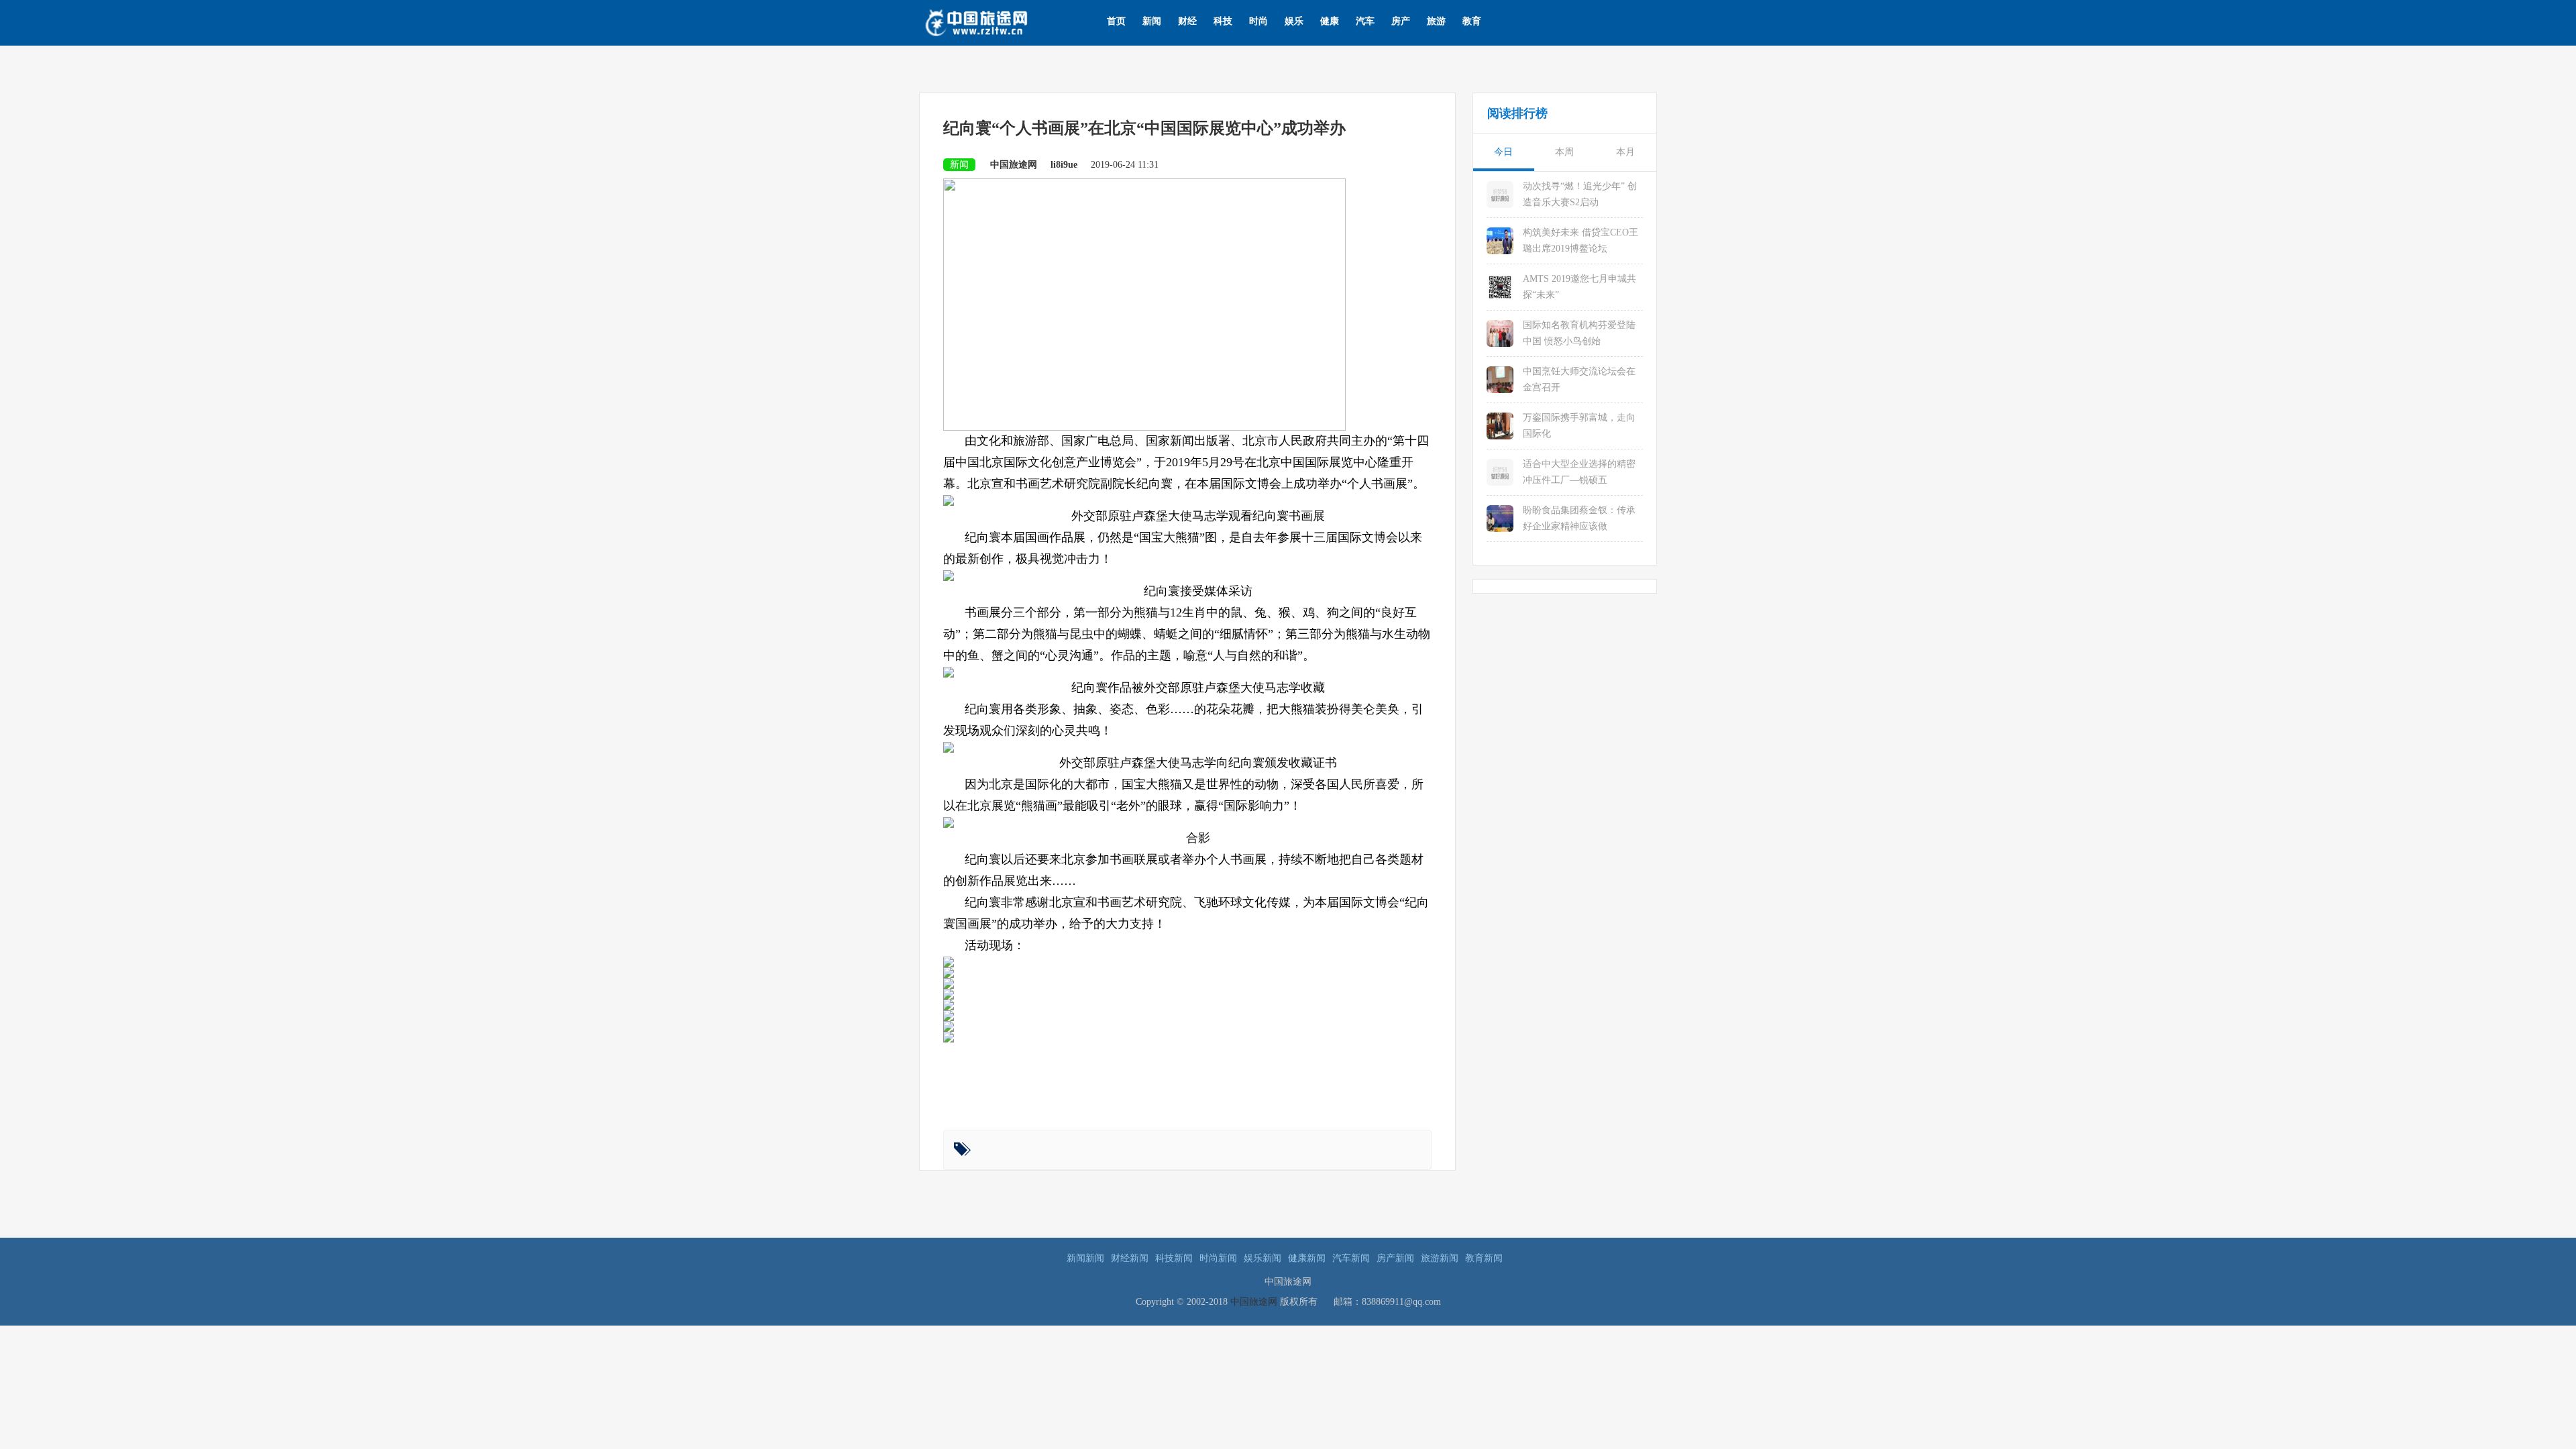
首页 (1116, 21)
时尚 (1258, 21)
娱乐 (1294, 21)
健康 (1330, 21)
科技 (1223, 21)
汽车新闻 (1351, 1258)
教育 (1472, 21)
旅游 (1436, 21)
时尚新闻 (1218, 1258)
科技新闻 (1174, 1258)
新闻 (1152, 21)
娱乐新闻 (1263, 1258)
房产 (1401, 21)
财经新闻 (1130, 1258)
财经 (1187, 21)
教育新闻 (1484, 1258)
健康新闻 (1307, 1258)
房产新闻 (1395, 1258)
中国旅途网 (1254, 1302)
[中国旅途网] (998, 21)
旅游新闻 (1440, 1258)
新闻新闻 (1085, 1258)
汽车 (1365, 21)
